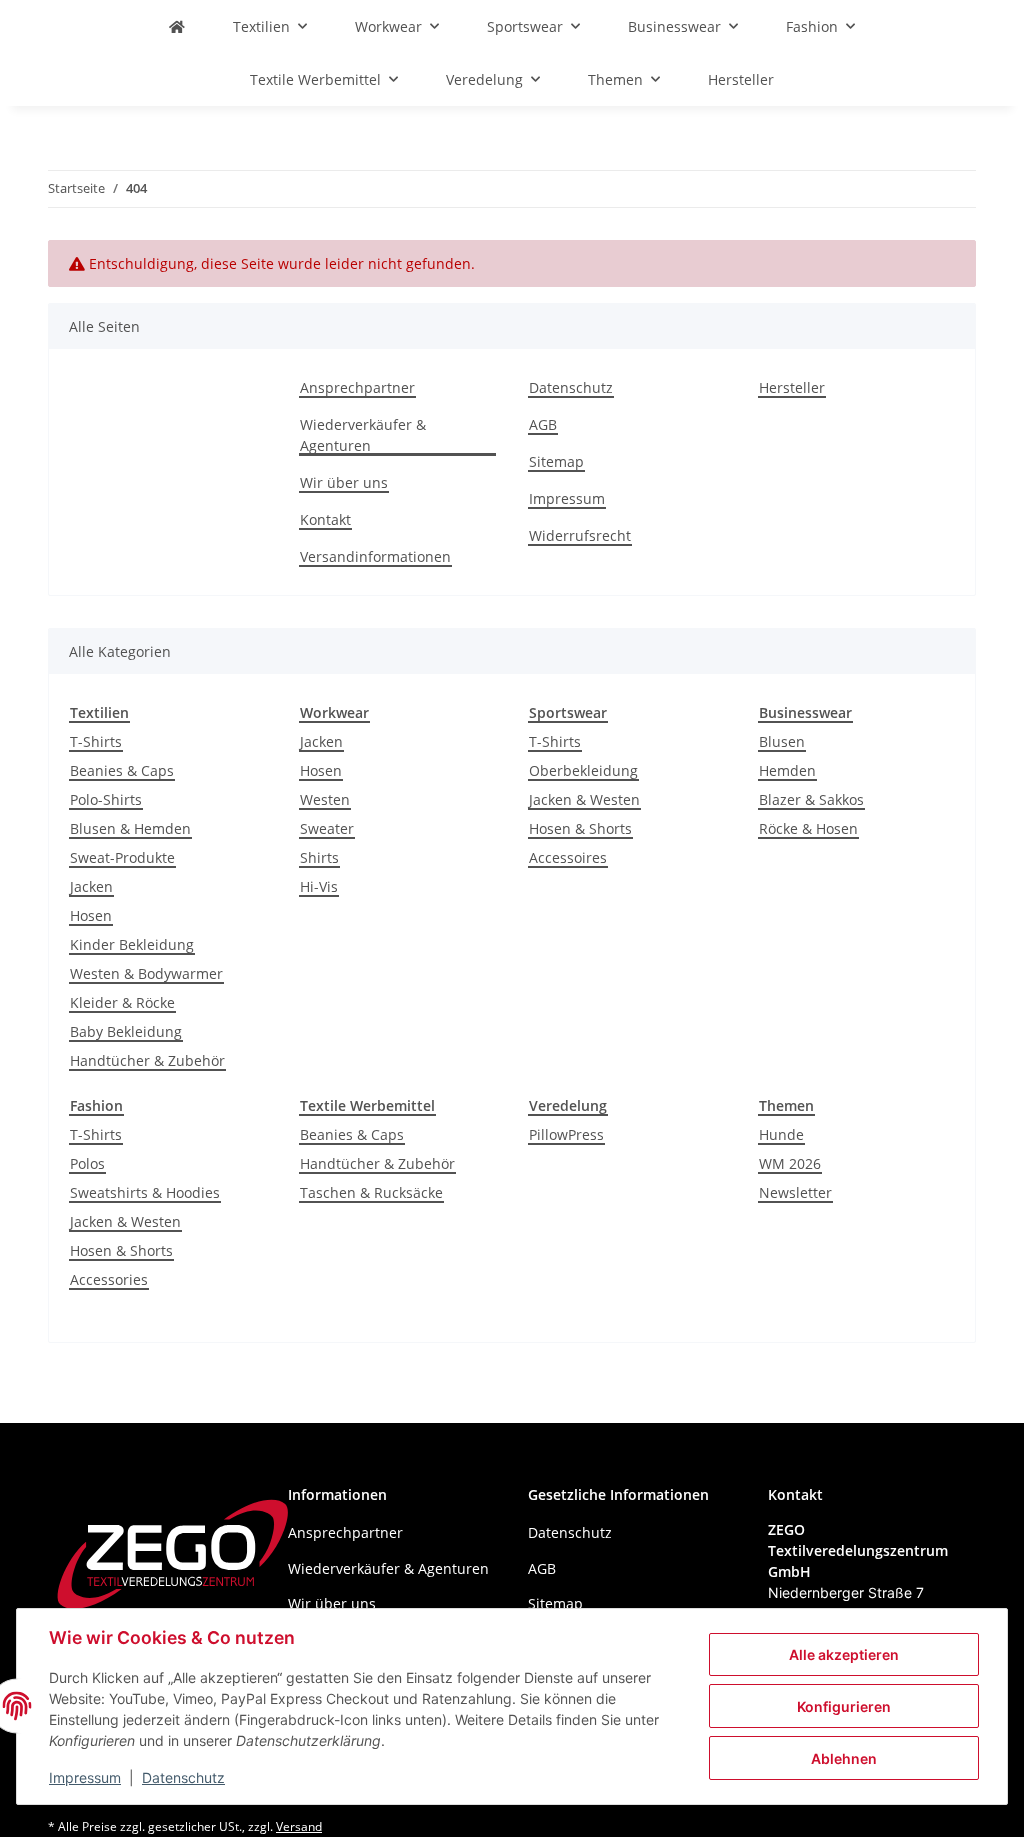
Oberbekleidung (583, 770)
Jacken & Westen (584, 799)
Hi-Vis (319, 886)
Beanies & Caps (122, 770)
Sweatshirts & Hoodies (145, 1192)
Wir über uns (344, 482)
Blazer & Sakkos (811, 799)
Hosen (91, 915)
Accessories (109, 1279)
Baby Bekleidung (126, 1031)
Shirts (319, 857)
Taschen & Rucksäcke (371, 1192)
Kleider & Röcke (122, 1002)
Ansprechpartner (357, 387)
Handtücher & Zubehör (147, 1060)
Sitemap (556, 461)
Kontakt (325, 519)
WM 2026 (790, 1163)
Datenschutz (183, 1777)
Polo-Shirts (106, 799)
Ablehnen (844, 1758)
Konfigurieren (844, 1706)
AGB (543, 424)
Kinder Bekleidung (132, 944)
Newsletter (795, 1192)
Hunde (781, 1134)
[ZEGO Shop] (177, 26)
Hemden (787, 770)
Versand (299, 1826)
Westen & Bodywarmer (146, 973)
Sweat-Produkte (122, 857)
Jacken (91, 886)
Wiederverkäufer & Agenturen (363, 435)
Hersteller (741, 79)
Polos (87, 1163)
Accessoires (568, 857)
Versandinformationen (375, 556)
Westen (325, 799)
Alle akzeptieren (844, 1654)
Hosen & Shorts (580, 828)
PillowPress (566, 1134)
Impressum (85, 1777)
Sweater (327, 828)
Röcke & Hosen (808, 828)
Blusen (782, 741)
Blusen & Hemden (130, 828)
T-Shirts (96, 741)
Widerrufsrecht (580, 535)
